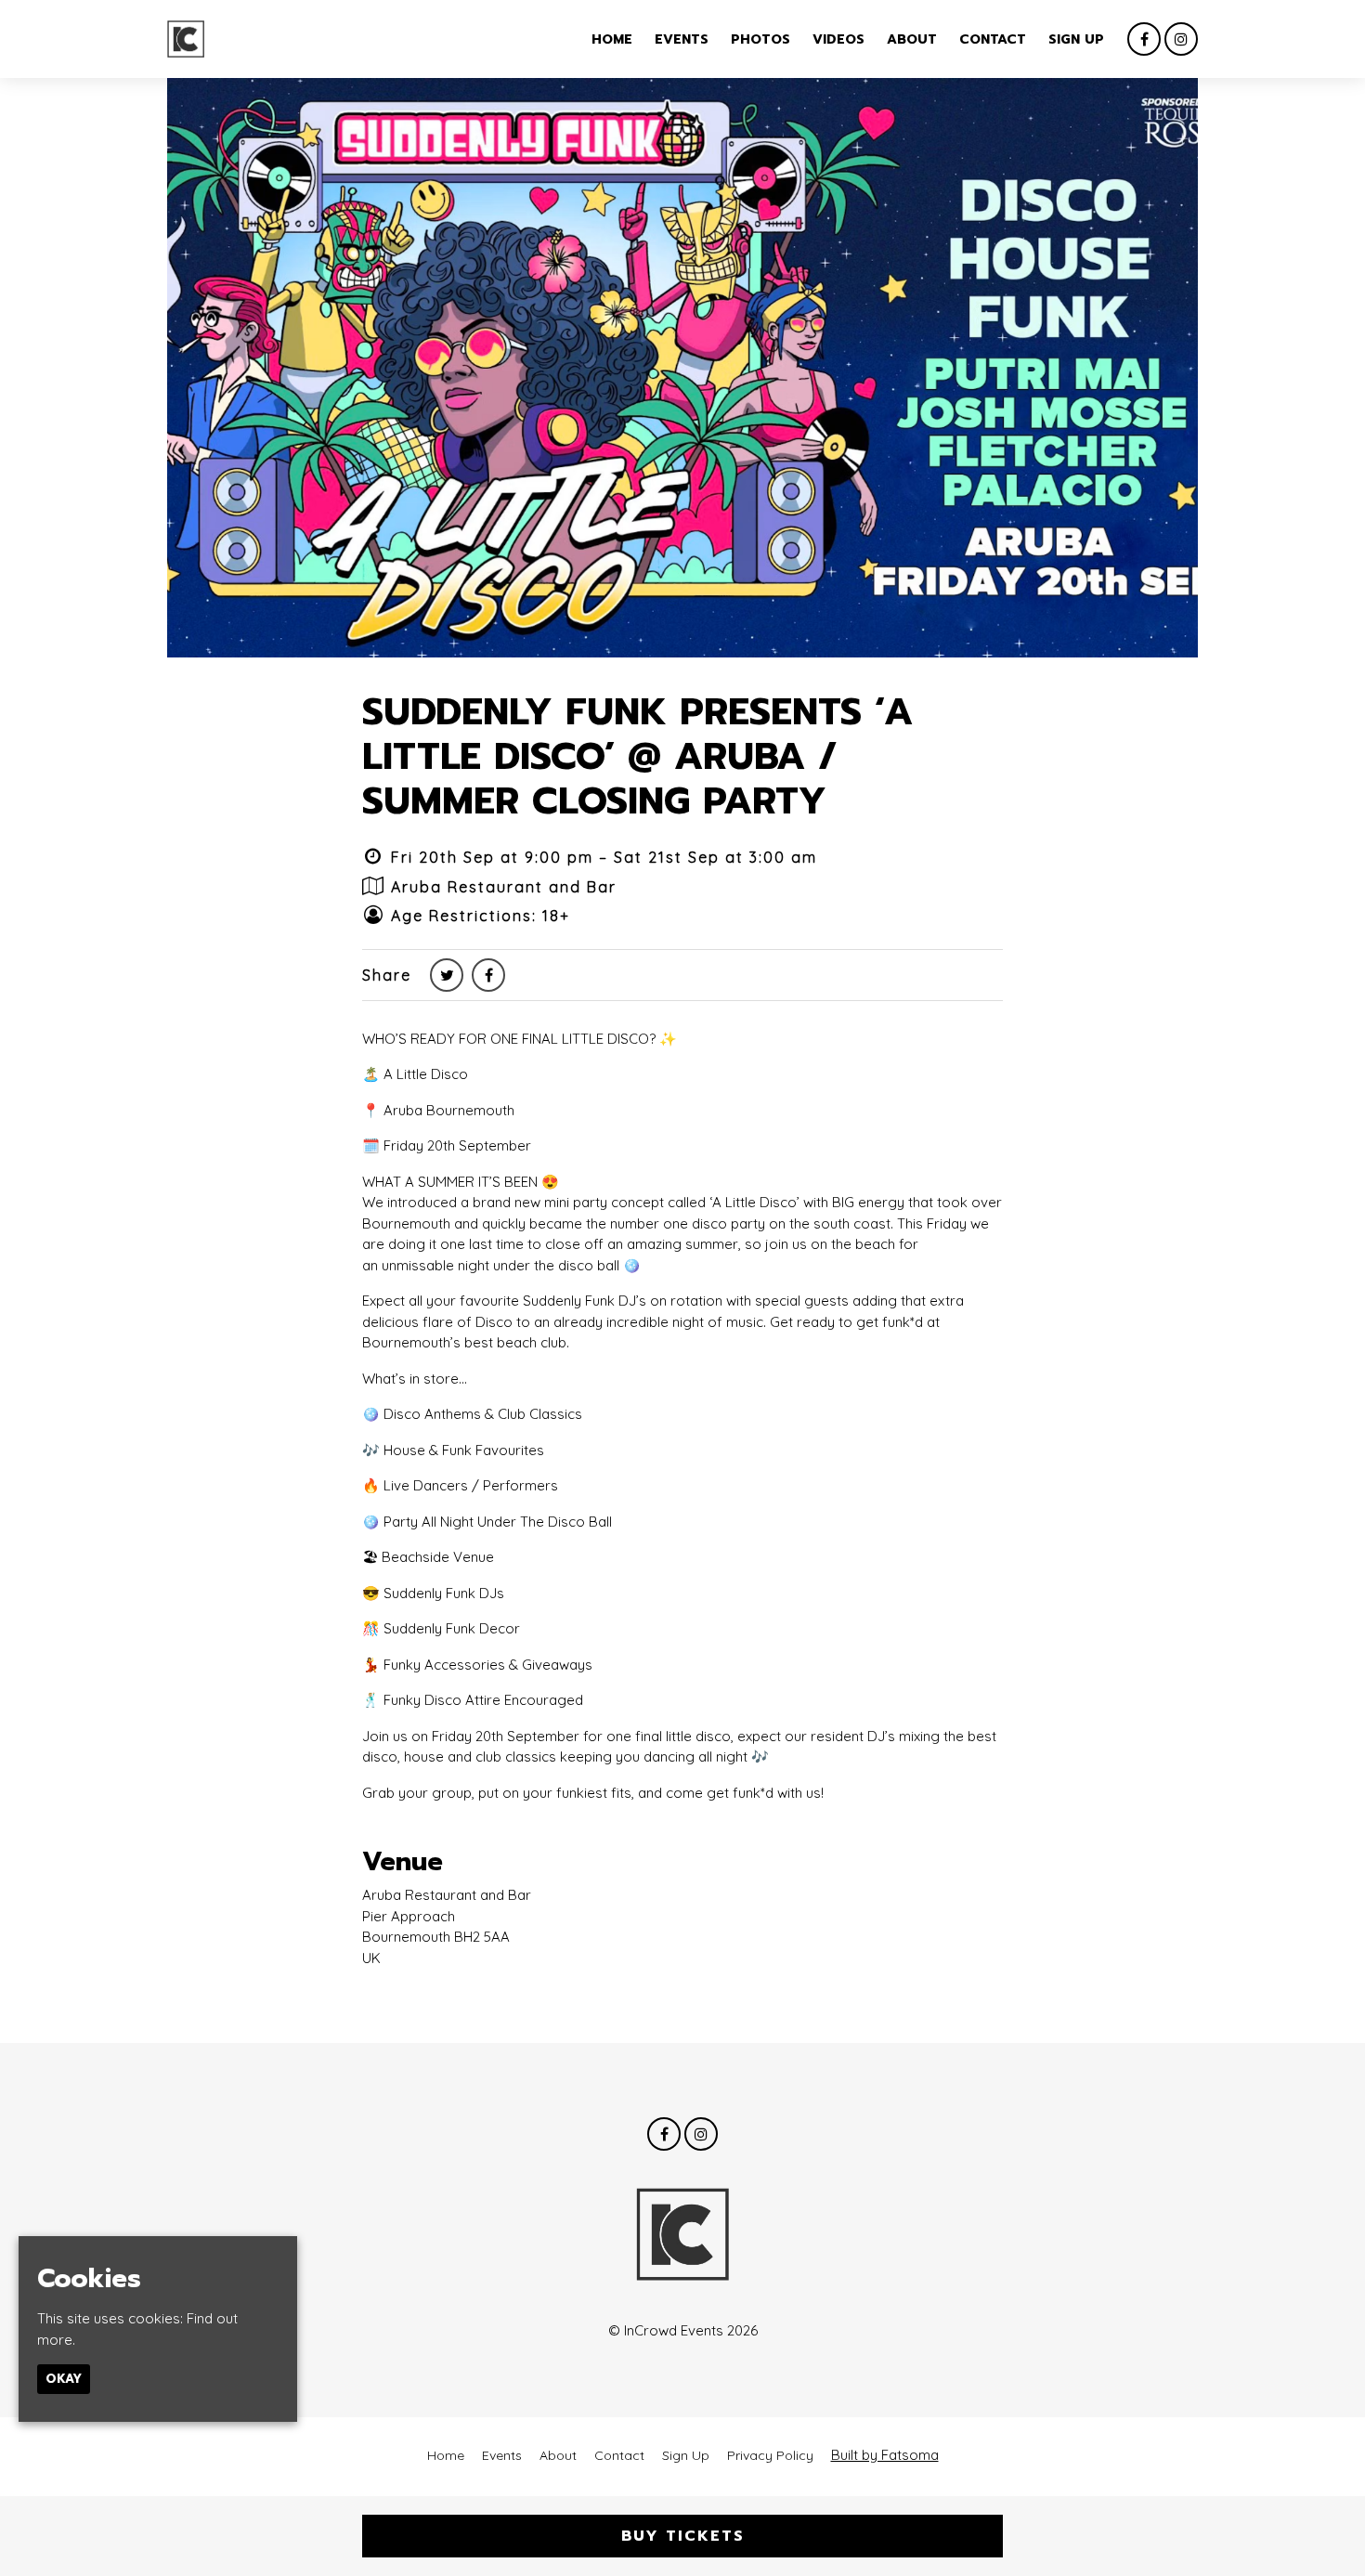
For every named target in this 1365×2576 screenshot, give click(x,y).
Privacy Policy (770, 2455)
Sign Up (1076, 39)
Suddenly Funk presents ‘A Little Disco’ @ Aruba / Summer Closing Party (637, 756)
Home (612, 39)
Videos (838, 39)
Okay (64, 2379)
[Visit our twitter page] (447, 975)
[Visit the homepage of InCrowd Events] (186, 39)
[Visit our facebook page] (1144, 39)
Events (682, 39)
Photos (760, 39)
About (912, 39)
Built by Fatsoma (885, 2455)
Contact (993, 39)
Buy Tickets (683, 2536)
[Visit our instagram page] (1181, 39)
